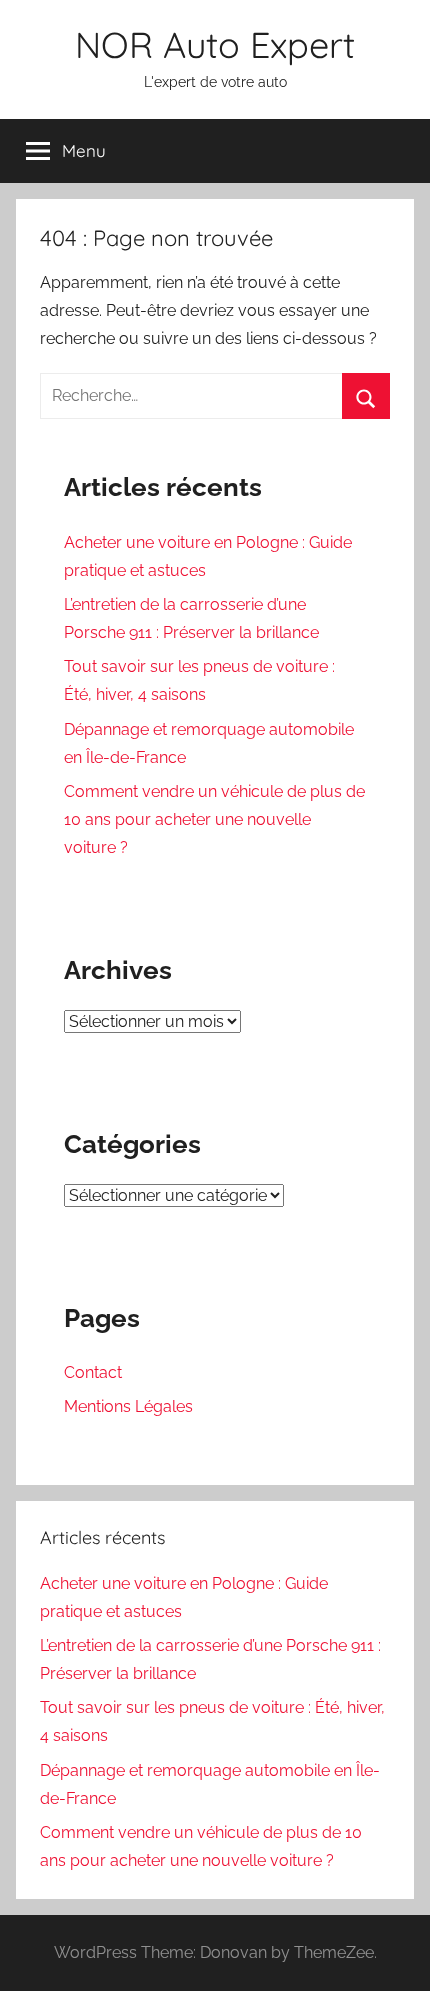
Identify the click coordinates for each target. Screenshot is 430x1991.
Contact (93, 1372)
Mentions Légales (128, 1406)
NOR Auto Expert (215, 44)
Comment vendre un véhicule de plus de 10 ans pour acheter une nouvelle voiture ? (214, 819)
